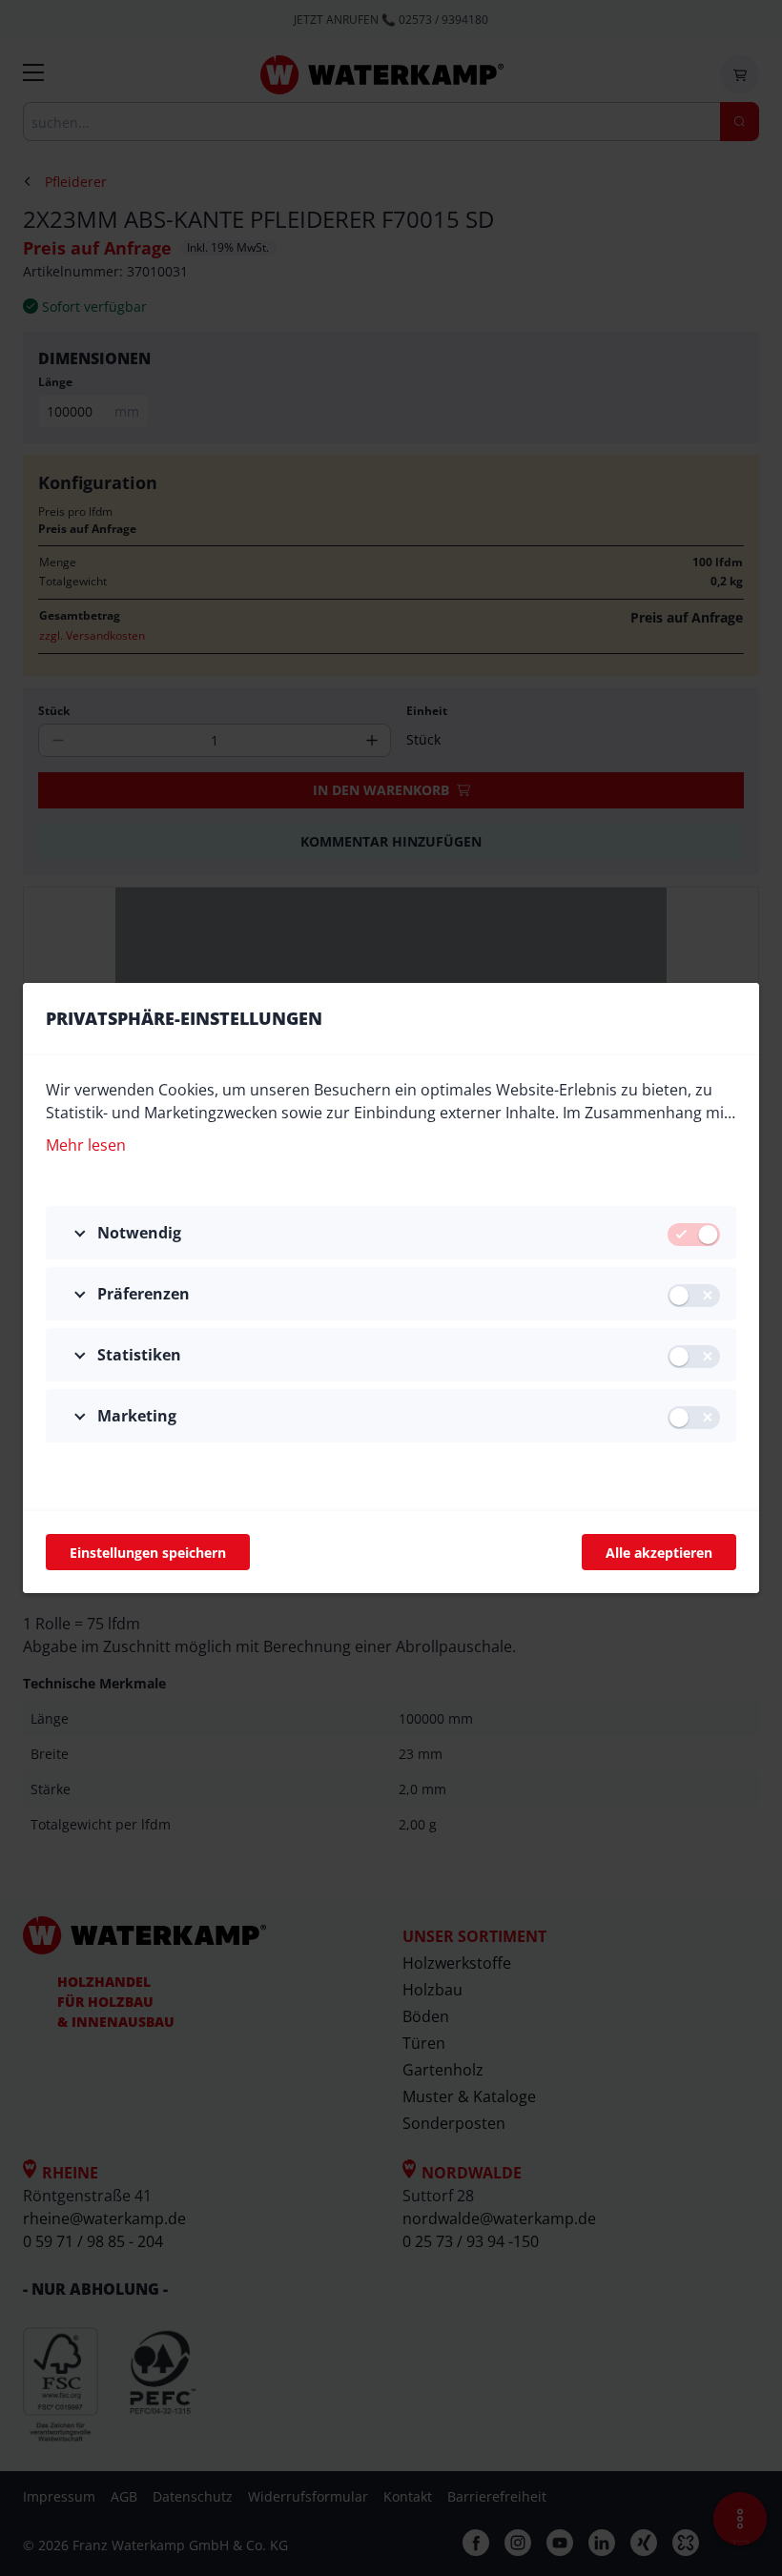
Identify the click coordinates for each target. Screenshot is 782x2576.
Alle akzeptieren (659, 1553)
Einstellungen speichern (148, 1553)
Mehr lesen (86, 1145)
